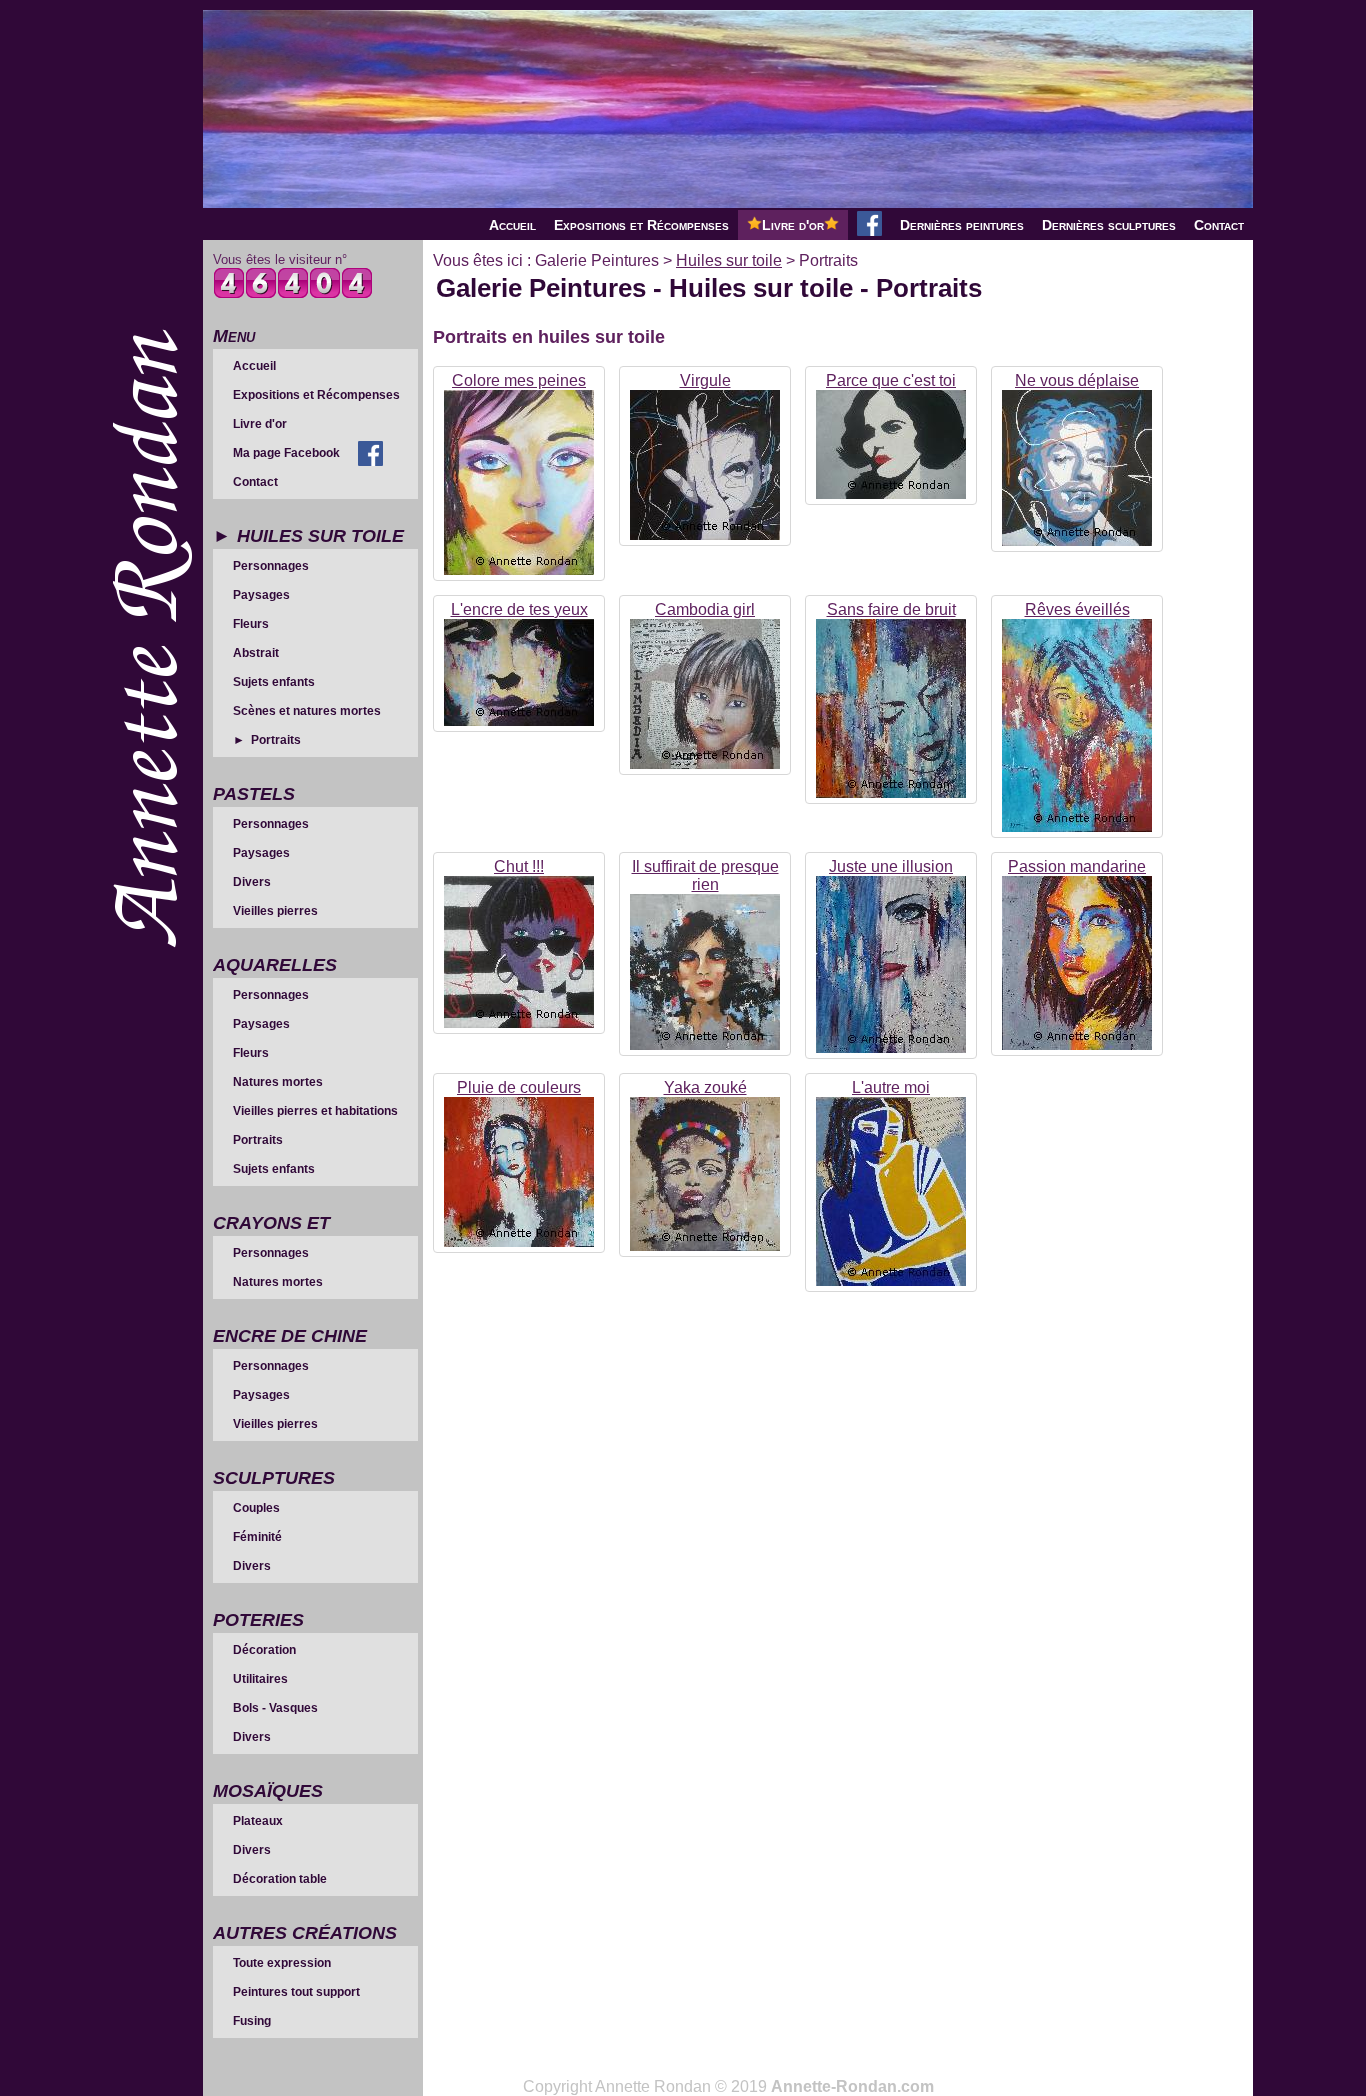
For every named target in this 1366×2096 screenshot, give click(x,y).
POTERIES (258, 1620)
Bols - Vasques (275, 1708)
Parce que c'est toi (891, 380)
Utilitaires (260, 1679)
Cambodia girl (705, 609)
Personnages (271, 566)
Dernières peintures (962, 225)
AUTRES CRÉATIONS (305, 1933)
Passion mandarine (1077, 866)
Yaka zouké (705, 1087)
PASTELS (254, 794)
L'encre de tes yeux (519, 609)
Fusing (252, 2021)
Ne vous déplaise (1077, 380)
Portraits (276, 740)
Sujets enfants (274, 682)
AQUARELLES (275, 965)
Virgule (705, 380)
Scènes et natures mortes (307, 711)
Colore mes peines (519, 380)
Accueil (512, 225)
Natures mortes (278, 1082)
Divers (252, 882)
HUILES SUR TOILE (320, 536)
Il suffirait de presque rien (705, 875)
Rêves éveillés (1077, 609)
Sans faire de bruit (891, 609)
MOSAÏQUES (268, 1791)
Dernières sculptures (1109, 225)
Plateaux (258, 1821)
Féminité (257, 1537)
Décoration (264, 1650)
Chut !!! (519, 866)
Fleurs (251, 624)
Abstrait (256, 653)
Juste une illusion (891, 866)
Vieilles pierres (275, 911)
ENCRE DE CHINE (290, 1336)
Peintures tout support (296, 1992)
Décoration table (280, 1879)
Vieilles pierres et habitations (315, 1111)
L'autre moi (891, 1087)
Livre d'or (793, 225)
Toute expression (282, 1963)
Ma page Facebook (286, 453)
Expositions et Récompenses (641, 225)
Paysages (261, 595)
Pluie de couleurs (519, 1087)
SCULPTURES (274, 1478)
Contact (1219, 225)
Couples (256, 1508)
